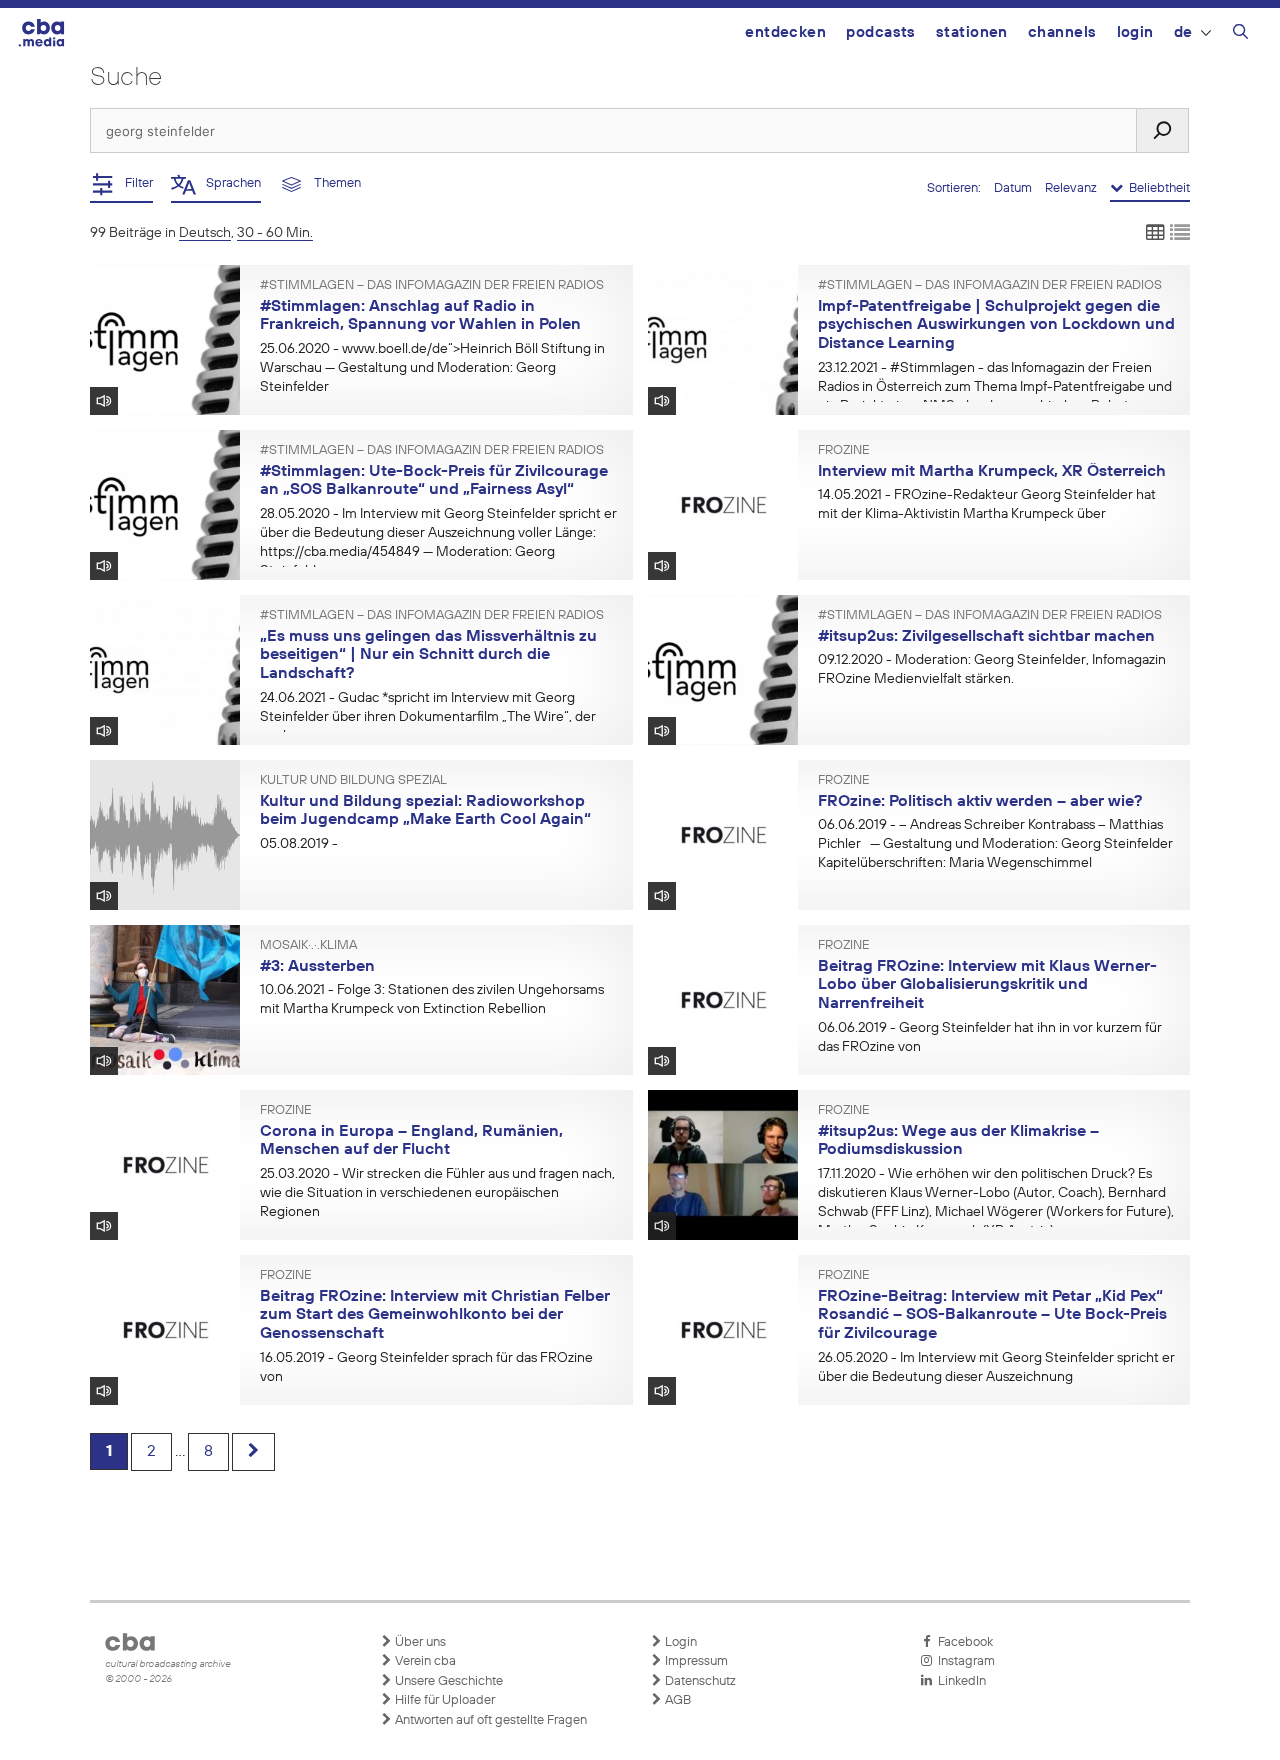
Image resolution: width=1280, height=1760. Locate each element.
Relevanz (1072, 188)
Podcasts (881, 32)
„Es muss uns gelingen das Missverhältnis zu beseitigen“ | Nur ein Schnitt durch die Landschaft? (428, 655)
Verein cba (424, 1661)
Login (1135, 32)
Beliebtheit (1156, 188)
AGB (676, 1700)
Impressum (695, 1661)
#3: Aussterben (317, 967)
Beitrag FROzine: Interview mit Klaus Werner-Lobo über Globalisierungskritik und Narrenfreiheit (987, 985)
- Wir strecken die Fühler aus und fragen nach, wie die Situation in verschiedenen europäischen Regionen (437, 1193)
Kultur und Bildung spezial (353, 781)
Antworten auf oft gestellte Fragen (489, 1720)
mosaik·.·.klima (308, 946)
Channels (1062, 32)
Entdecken (785, 32)
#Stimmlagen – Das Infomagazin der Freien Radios (432, 286)
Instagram (963, 1661)
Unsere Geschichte (447, 1681)
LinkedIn (959, 1681)
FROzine (844, 451)
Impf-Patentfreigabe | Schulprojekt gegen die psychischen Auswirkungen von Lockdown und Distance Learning (996, 325)
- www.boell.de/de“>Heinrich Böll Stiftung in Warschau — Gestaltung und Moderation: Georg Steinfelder (432, 368)
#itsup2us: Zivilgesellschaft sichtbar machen (986, 637)
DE (1183, 32)
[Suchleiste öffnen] (1240, 35)
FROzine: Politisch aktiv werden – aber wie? (980, 802)
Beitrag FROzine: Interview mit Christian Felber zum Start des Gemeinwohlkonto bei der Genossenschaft (435, 1315)
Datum (1014, 188)
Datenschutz (699, 1681)
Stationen (972, 32)
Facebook (962, 1642)
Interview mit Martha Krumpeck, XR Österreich (992, 472)
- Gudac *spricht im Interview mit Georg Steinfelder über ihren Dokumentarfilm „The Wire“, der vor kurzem (428, 717)
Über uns (419, 1642)
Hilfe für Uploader (443, 1700)
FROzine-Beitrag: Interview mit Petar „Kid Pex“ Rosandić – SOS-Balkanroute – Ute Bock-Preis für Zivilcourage (992, 1315)
